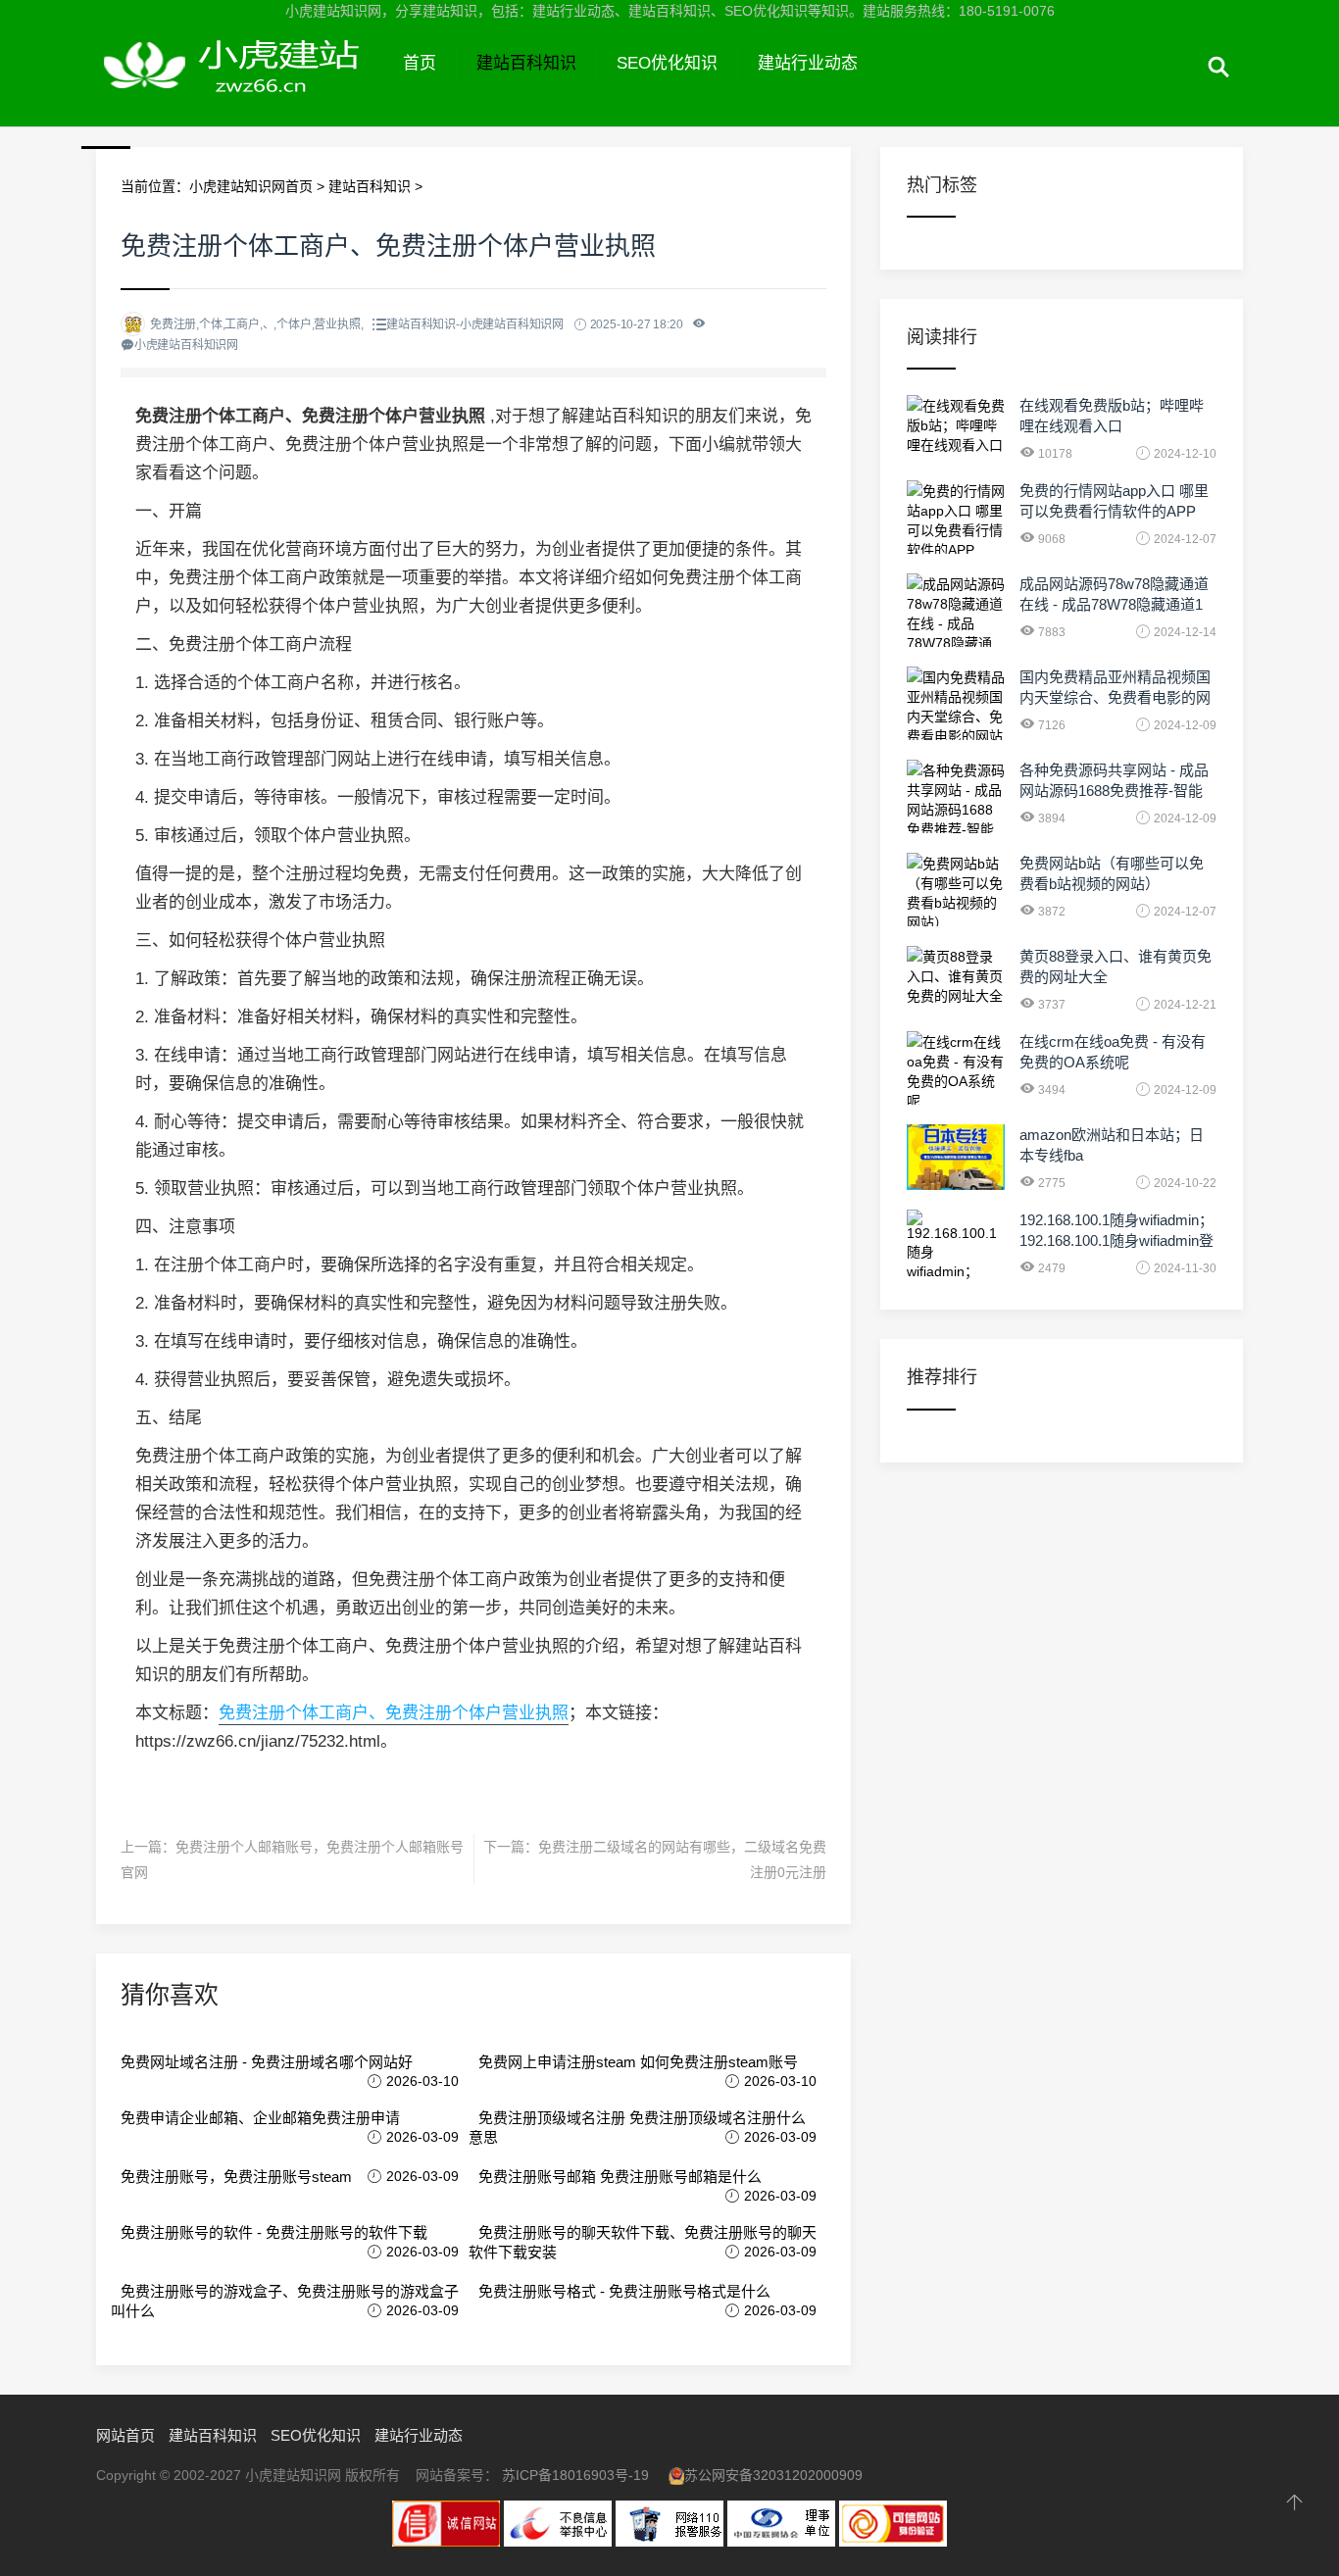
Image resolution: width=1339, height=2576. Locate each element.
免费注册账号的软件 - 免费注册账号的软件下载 (274, 2232)
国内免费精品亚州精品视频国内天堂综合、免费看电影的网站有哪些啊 (1115, 697)
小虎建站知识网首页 (251, 186)
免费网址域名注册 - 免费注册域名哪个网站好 (267, 2062)
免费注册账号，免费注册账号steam (236, 2177)
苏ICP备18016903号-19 (575, 2475)
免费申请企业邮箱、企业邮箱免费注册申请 (260, 2118)
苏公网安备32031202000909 (773, 2475)
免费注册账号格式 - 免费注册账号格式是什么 (624, 2291)
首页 (420, 63)
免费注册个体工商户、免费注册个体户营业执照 (394, 1713)
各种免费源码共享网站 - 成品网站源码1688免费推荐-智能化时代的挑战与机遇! (1114, 791)
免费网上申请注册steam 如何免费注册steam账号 (638, 2062)
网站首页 (125, 2435)
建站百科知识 (526, 63)
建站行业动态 (808, 63)
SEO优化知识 (667, 63)
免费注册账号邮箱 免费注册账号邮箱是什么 (620, 2177)
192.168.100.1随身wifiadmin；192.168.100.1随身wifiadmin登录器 (1116, 1240)
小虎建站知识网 (240, 86)
